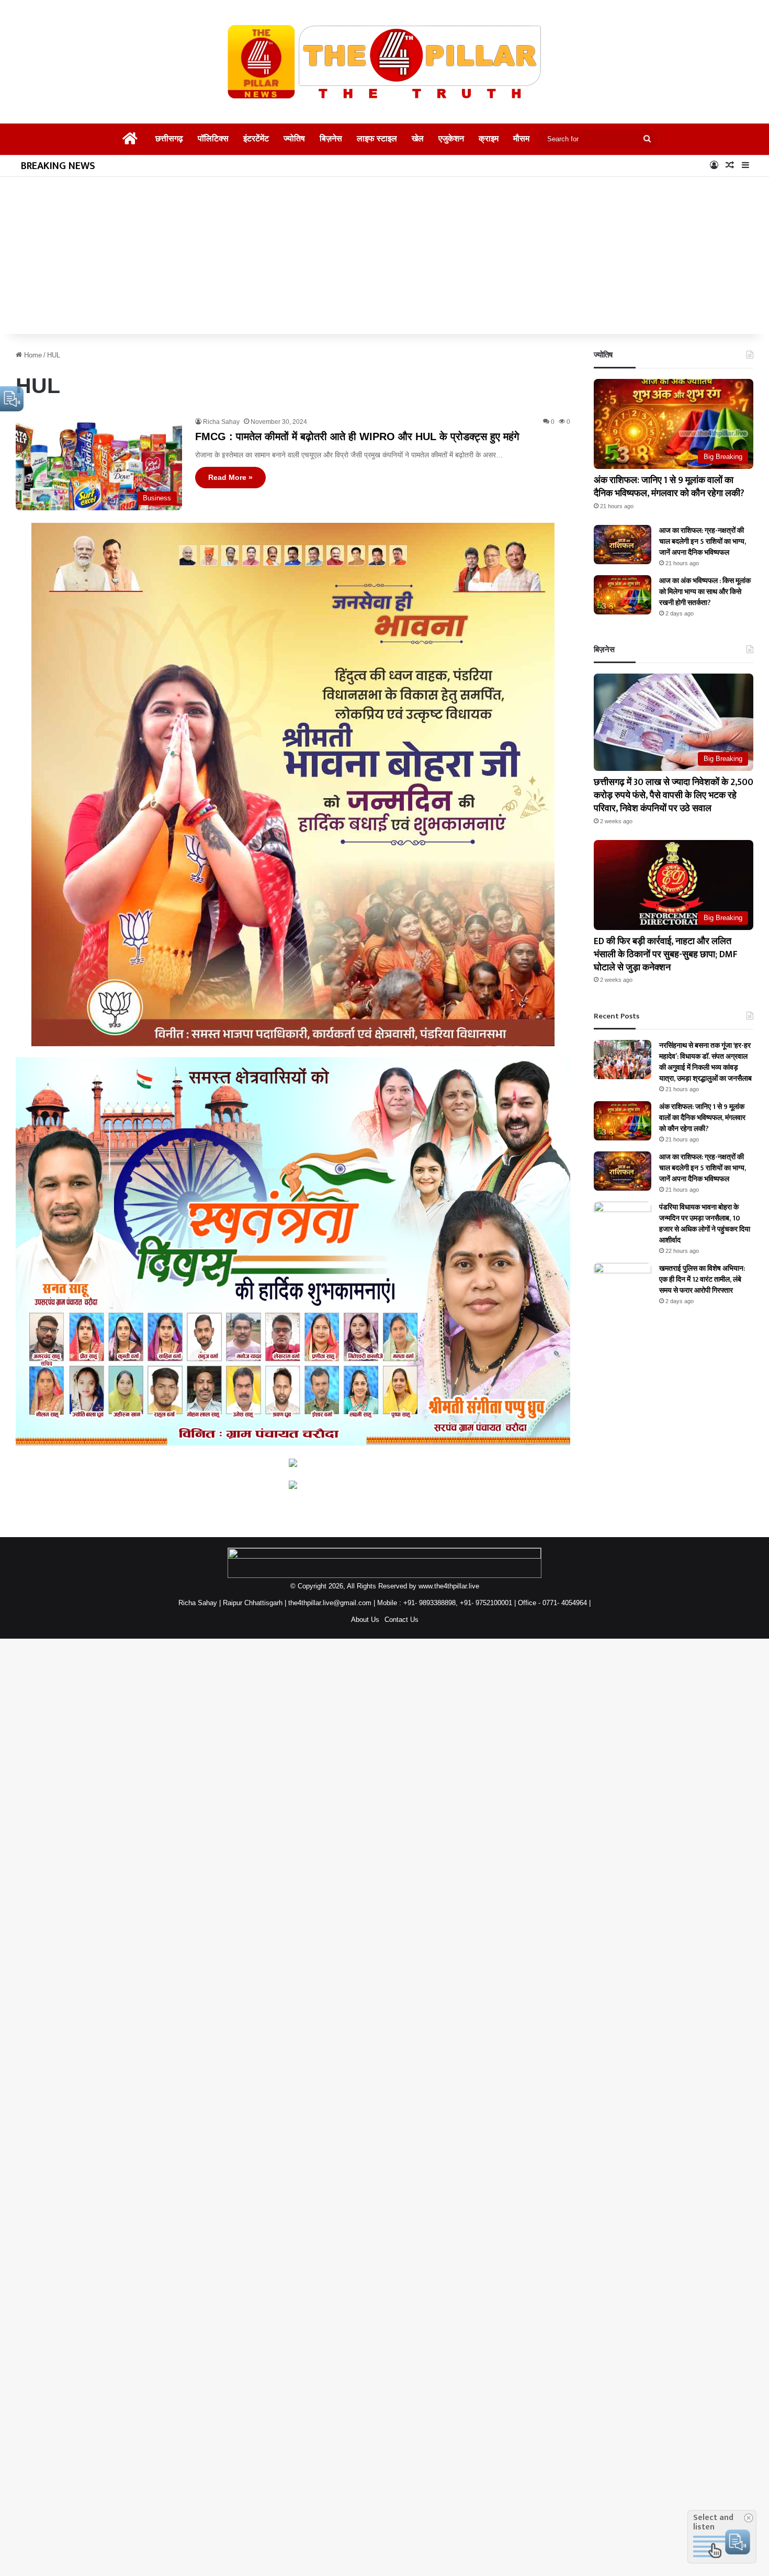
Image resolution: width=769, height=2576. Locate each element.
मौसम (525, 139)
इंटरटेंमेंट (255, 139)
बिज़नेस (332, 139)
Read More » (230, 477)
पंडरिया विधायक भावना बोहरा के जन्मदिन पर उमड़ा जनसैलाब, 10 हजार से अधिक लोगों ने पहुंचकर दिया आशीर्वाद (703, 1248)
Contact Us (402, 1620)
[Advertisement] (384, 255)
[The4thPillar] (384, 62)
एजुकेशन (456, 139)
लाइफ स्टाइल (379, 139)
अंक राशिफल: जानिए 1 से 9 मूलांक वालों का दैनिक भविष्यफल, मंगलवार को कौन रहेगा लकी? (669, 494)
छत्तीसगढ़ (165, 139)
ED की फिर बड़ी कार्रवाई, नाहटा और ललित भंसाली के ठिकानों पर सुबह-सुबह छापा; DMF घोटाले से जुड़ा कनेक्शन (671, 968)
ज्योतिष (294, 139)
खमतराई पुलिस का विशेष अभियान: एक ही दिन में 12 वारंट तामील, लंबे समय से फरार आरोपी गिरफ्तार (706, 1303)
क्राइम (493, 139)
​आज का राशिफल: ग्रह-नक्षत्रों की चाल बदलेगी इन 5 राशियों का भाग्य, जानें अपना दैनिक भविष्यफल (706, 555)
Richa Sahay (221, 422)
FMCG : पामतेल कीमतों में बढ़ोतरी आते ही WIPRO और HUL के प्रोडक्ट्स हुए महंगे (357, 436)
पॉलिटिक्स (211, 139)
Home (32, 355)
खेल (421, 139)
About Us (365, 1620)
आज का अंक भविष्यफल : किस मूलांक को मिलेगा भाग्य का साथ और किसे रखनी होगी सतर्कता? (701, 605)
